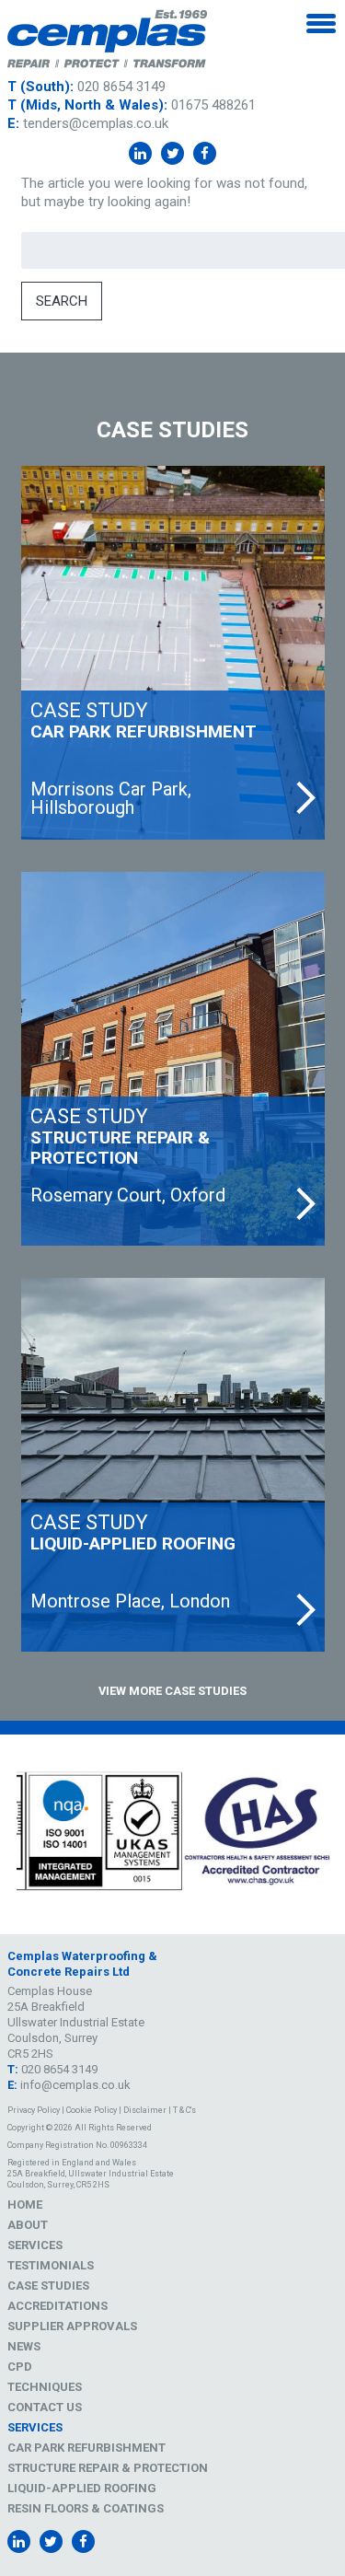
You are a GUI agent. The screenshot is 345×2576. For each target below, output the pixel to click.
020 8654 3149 (121, 87)
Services (35, 2245)
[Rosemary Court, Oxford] (173, 1059)
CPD (20, 2367)
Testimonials (51, 2265)
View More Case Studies (172, 1691)
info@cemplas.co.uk (75, 2085)
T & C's (184, 2110)
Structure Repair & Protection (108, 2468)
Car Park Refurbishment (86, 2448)
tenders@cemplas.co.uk (96, 123)
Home (25, 2205)
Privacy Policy (34, 2110)
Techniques (45, 2387)
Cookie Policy (92, 2110)
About (28, 2225)
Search (62, 301)
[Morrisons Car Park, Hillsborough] (173, 653)
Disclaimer (145, 2110)
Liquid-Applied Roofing (82, 2488)
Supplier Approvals (72, 2326)
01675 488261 (213, 105)
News (24, 2346)
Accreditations (57, 2306)
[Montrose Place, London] (173, 1465)
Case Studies (48, 2286)
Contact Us (45, 2407)
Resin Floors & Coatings (86, 2508)
